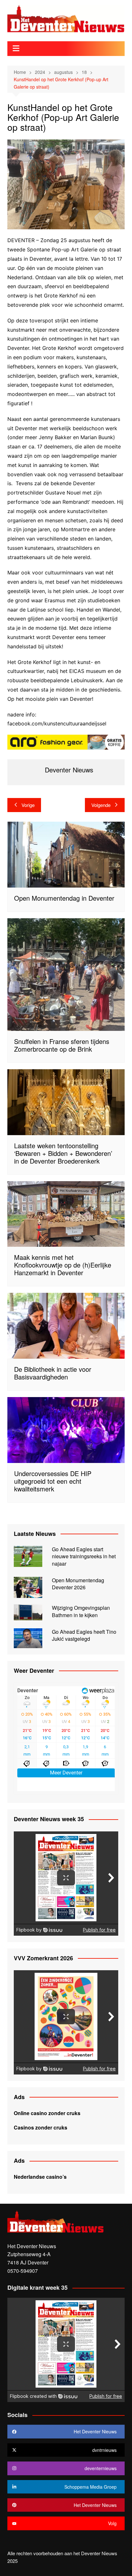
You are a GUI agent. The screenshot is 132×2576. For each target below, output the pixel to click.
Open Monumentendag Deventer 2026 (78, 1584)
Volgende (101, 805)
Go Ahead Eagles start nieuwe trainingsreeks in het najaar (84, 1556)
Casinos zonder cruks (41, 2127)
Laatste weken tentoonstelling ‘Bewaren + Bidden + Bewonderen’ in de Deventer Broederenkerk (63, 1153)
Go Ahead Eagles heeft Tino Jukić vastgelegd (84, 1635)
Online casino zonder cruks (47, 2113)
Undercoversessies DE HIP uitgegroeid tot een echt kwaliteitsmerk (53, 1481)
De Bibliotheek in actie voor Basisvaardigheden (53, 1373)
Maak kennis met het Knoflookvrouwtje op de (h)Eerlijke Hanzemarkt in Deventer (63, 1265)
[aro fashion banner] (66, 742)
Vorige (28, 805)
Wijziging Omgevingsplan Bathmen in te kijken (81, 1611)
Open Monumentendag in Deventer (64, 898)
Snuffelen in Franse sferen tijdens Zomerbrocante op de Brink (62, 1045)
